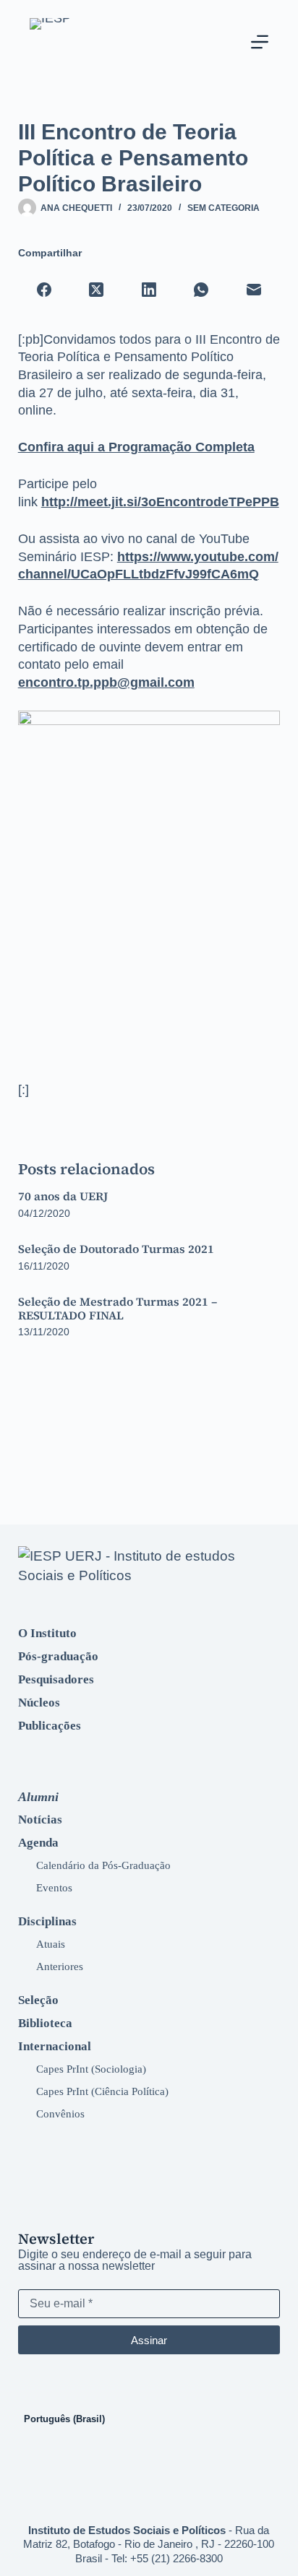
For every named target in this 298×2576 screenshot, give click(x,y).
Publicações (50, 1726)
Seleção (38, 2000)
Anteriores (60, 1966)
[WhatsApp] (201, 290)
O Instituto (47, 1633)
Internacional (55, 2046)
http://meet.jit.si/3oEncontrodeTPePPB (160, 502)
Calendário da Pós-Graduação (103, 1865)
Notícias (40, 1820)
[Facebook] (44, 290)
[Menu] (260, 42)
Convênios (60, 2113)
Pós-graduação (58, 1656)
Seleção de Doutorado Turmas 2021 (116, 1249)
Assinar (149, 2340)
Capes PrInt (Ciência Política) (102, 2091)
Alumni (38, 1797)
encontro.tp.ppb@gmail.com (106, 682)
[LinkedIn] (149, 290)
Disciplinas (47, 1921)
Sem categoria (223, 208)
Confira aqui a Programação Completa (136, 447)
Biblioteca (45, 2023)
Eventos (54, 1887)
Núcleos (39, 1703)
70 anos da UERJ (63, 1196)
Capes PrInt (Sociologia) (91, 2069)
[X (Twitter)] (97, 290)
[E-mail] (254, 290)
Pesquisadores (56, 1679)
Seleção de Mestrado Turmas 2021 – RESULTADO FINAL (118, 1308)
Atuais (51, 1944)
